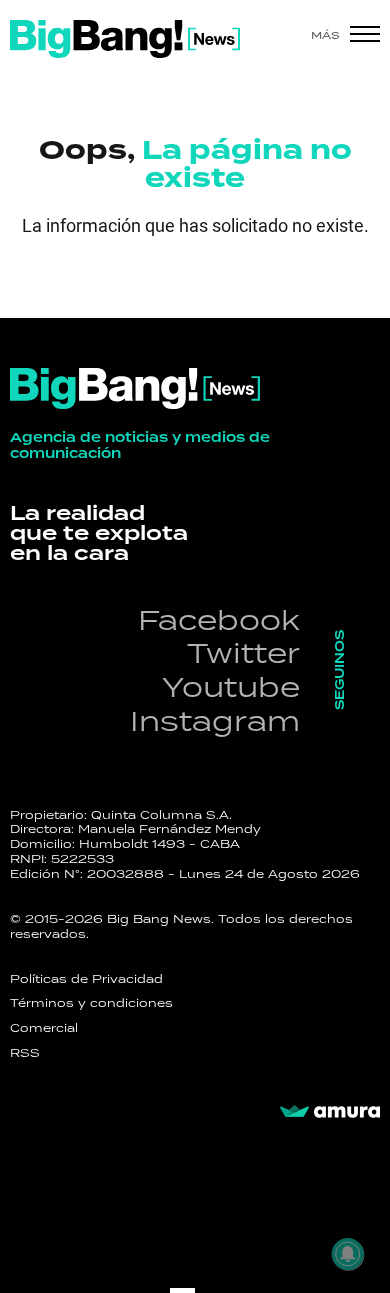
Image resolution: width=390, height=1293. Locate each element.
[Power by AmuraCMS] (330, 1112)
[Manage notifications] (348, 1254)
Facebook (219, 619)
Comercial (44, 1028)
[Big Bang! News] (125, 39)
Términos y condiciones (91, 1003)
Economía (105, 285)
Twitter (243, 652)
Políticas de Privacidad (86, 979)
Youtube (231, 686)
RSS (25, 1053)
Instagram (215, 720)
